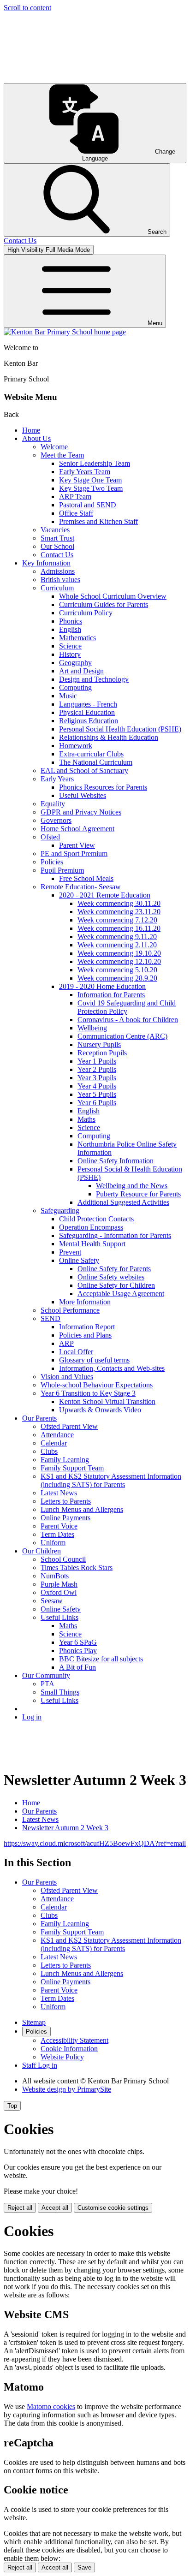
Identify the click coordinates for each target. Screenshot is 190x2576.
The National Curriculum (96, 762)
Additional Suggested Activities (123, 1202)
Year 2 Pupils (97, 1069)
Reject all (20, 2208)
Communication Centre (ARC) (122, 1036)
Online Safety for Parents (114, 1269)
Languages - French (88, 704)
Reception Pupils (102, 1053)
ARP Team (75, 497)
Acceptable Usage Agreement (121, 1294)
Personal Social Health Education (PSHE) (120, 729)
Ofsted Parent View (69, 1426)
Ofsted (50, 837)
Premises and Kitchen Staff (98, 521)
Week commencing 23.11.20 (119, 912)
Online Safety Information (116, 1161)
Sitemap (34, 2022)
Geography (75, 663)
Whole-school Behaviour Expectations (97, 1385)
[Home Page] (65, 332)
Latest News (59, 1493)
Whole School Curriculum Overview (113, 596)
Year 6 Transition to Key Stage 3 (88, 1393)
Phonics (71, 621)
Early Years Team (85, 472)
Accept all (55, 2208)
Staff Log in (40, 2065)
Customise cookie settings (113, 2208)
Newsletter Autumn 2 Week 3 (65, 1828)
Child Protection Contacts (96, 1219)
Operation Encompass (91, 1227)
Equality (53, 804)
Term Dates (57, 1534)
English (70, 629)
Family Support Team (72, 1468)
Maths (86, 1119)
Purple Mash (59, 1584)
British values (60, 580)
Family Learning (65, 1460)
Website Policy (62, 2057)
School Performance (70, 1310)
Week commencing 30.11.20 (119, 903)
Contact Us (57, 555)
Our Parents (39, 1418)
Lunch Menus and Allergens (82, 1509)
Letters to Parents (66, 1501)
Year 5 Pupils (97, 1094)
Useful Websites (83, 795)
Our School (57, 546)
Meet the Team (62, 455)
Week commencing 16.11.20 (119, 928)
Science (70, 646)
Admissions (58, 571)
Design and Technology (94, 679)
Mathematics (77, 638)
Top (12, 2106)
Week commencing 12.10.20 (119, 961)
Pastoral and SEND (88, 505)
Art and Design (81, 671)
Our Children (42, 1551)
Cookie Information (69, 2049)
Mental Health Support (92, 1244)
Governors (56, 820)
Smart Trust (57, 538)
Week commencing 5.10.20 (117, 970)
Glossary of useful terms (94, 1360)
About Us (36, 438)
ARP (66, 1343)
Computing (75, 687)
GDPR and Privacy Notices (81, 812)
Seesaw (52, 1601)
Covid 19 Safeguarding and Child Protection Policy (127, 1007)
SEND (50, 1318)
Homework (76, 746)
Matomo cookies (51, 2406)
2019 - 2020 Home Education (102, 986)
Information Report (87, 1327)
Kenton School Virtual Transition (107, 1401)
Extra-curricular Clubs (91, 754)
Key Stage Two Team (91, 488)
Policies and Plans (85, 1335)
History (70, 654)
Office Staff (76, 513)
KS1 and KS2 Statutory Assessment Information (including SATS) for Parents (111, 1480)
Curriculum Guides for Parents (104, 604)
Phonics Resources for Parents (103, 787)
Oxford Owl (59, 1592)
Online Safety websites (111, 1277)
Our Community (46, 1675)
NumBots (55, 1576)
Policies (52, 862)
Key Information (46, 563)
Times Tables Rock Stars (77, 1568)
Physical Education (87, 712)
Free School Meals (86, 878)
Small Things (60, 1692)
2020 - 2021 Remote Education (105, 895)
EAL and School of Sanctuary (84, 770)
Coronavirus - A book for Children (128, 1020)
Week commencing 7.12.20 (117, 920)
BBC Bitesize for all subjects (101, 1659)
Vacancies (55, 530)
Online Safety (79, 1260)
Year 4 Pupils (97, 1086)
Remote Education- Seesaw (81, 887)
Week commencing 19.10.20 (119, 953)
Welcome (54, 447)
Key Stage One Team (90, 480)
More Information (85, 1302)
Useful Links (59, 1617)
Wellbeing (92, 1028)
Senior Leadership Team (95, 463)
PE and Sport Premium (74, 854)
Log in (32, 1717)
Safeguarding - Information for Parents (115, 1235)
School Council (63, 1559)
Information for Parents (111, 995)
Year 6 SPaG (78, 1642)
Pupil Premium (62, 870)
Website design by (67, 2089)
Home (31, 430)
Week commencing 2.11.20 (117, 945)
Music (68, 696)
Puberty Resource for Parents (138, 1194)
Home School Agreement (77, 829)
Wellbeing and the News (132, 1186)
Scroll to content (27, 8)
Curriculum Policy (86, 613)
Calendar (54, 1443)
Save (84, 2567)
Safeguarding (60, 1211)
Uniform (53, 1543)
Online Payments (65, 1518)
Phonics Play (78, 1651)
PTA (47, 1684)
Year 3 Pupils (97, 1078)
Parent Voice (59, 1526)
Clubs (49, 1451)
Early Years (57, 779)
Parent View (77, 845)
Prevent (70, 1252)
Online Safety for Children (116, 1285)
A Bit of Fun (77, 1667)
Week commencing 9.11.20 (117, 937)
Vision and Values (67, 1377)
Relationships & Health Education (109, 737)
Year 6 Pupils (97, 1103)
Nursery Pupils (99, 1044)
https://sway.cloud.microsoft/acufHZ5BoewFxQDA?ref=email (95, 1843)
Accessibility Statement (74, 2040)
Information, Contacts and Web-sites (112, 1368)
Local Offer (76, 1352)
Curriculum (57, 588)
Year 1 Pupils (97, 1061)
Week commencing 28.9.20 (117, 978)
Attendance (57, 1435)
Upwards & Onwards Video (100, 1410)
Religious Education (89, 721)
